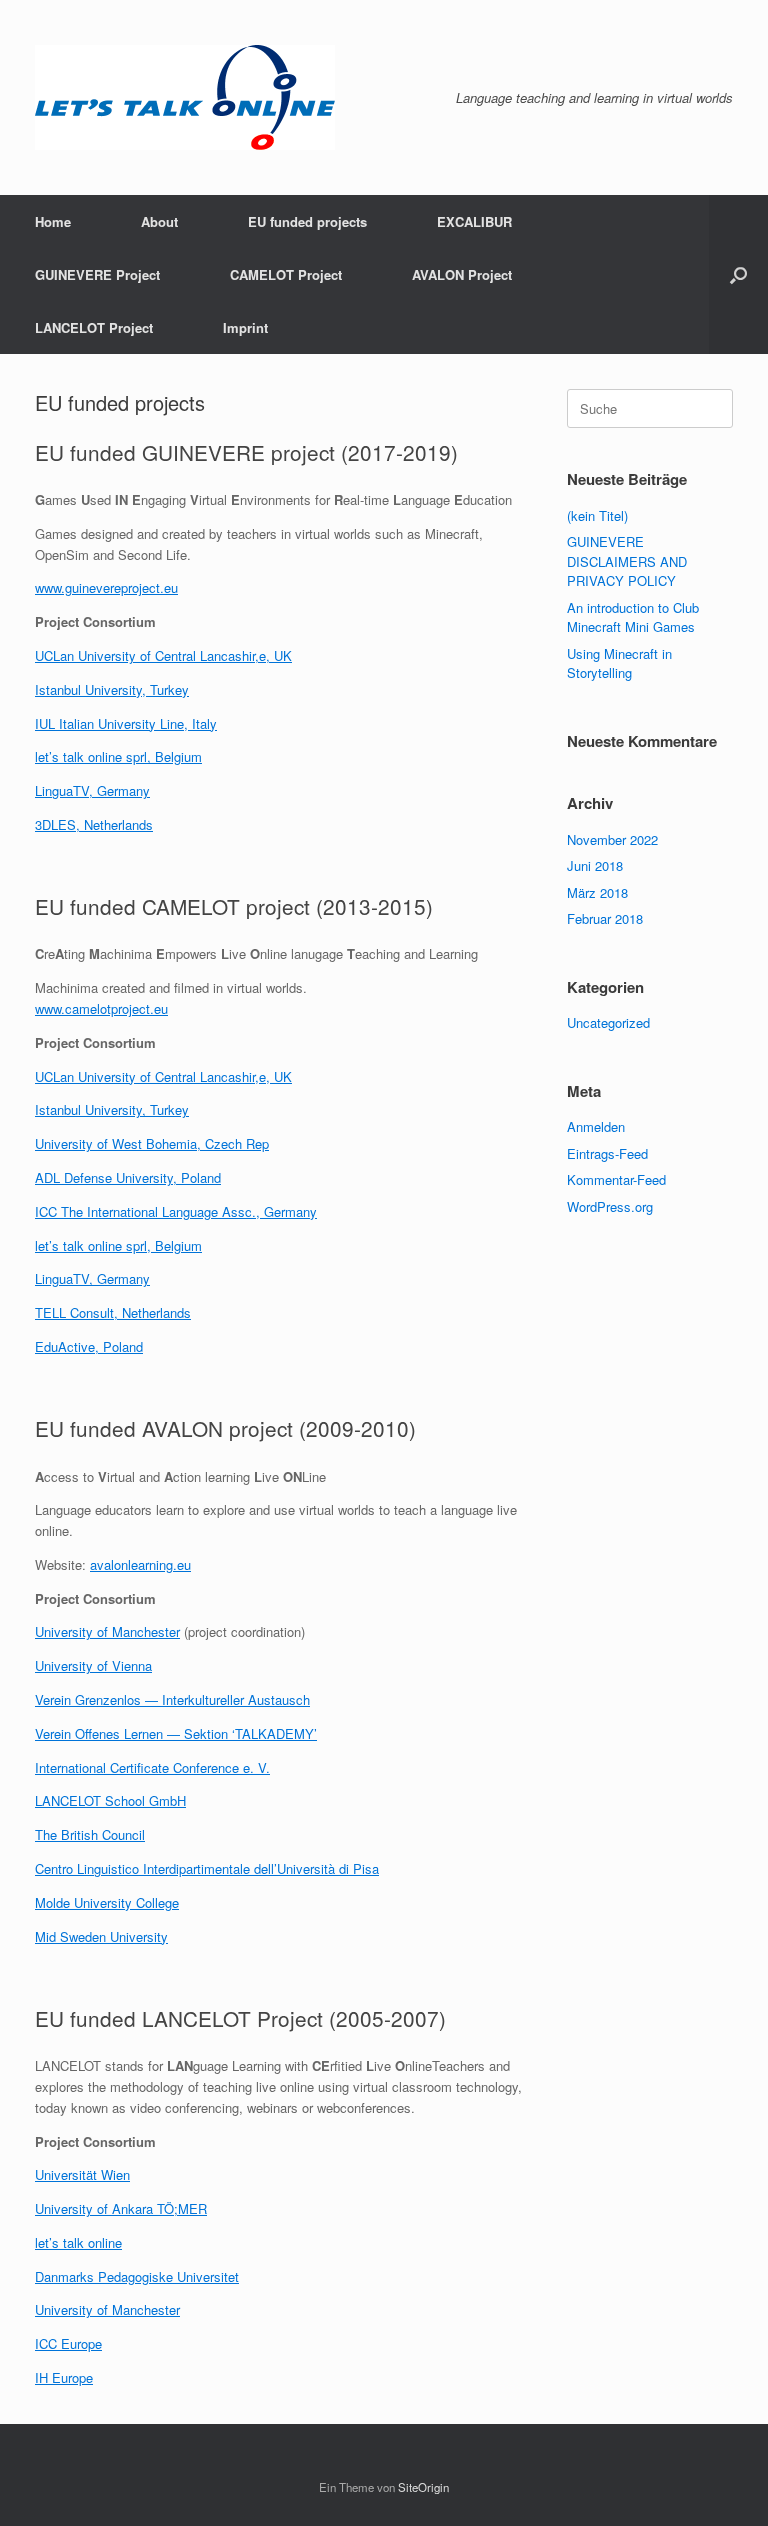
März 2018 (597, 892)
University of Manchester (107, 1631)
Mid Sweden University (101, 1936)
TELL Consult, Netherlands (113, 1312)
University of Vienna (93, 1665)
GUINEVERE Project (97, 274)
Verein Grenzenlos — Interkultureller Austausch (172, 1699)
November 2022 (612, 839)
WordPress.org (610, 1206)
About (159, 221)
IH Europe (64, 2377)
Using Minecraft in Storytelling (619, 663)
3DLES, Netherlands (94, 824)
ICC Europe (68, 2343)
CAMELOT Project (286, 274)
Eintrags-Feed (607, 1153)
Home (53, 221)
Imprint (245, 327)
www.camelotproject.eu (101, 1008)
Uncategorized (608, 1022)
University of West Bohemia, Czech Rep (152, 1143)
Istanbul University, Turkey (112, 689)
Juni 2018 (595, 865)
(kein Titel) (597, 515)
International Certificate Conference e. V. (152, 1767)
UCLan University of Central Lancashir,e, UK (163, 655)
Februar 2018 (605, 918)
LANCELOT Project (94, 327)
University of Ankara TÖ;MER (121, 2208)
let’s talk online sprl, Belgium (118, 756)
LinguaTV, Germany (92, 790)
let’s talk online (78, 2242)
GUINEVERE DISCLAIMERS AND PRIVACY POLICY (627, 561)
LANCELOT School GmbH (110, 1800)
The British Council (90, 1834)
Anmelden (596, 1126)
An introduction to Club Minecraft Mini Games (633, 617)
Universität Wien (82, 2174)
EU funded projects (307, 221)
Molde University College (107, 1902)
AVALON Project (462, 274)
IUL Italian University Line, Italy (126, 723)
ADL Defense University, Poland (128, 1177)
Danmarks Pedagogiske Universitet (137, 2276)
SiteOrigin (423, 2487)
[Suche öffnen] (738, 274)
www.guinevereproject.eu (106, 587)
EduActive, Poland (89, 1346)
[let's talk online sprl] (185, 97)
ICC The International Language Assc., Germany (176, 1211)
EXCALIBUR (474, 221)
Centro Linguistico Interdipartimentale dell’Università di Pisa (207, 1868)
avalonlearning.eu (140, 1564)
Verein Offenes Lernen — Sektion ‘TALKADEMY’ (176, 1733)
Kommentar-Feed (616, 1179)
